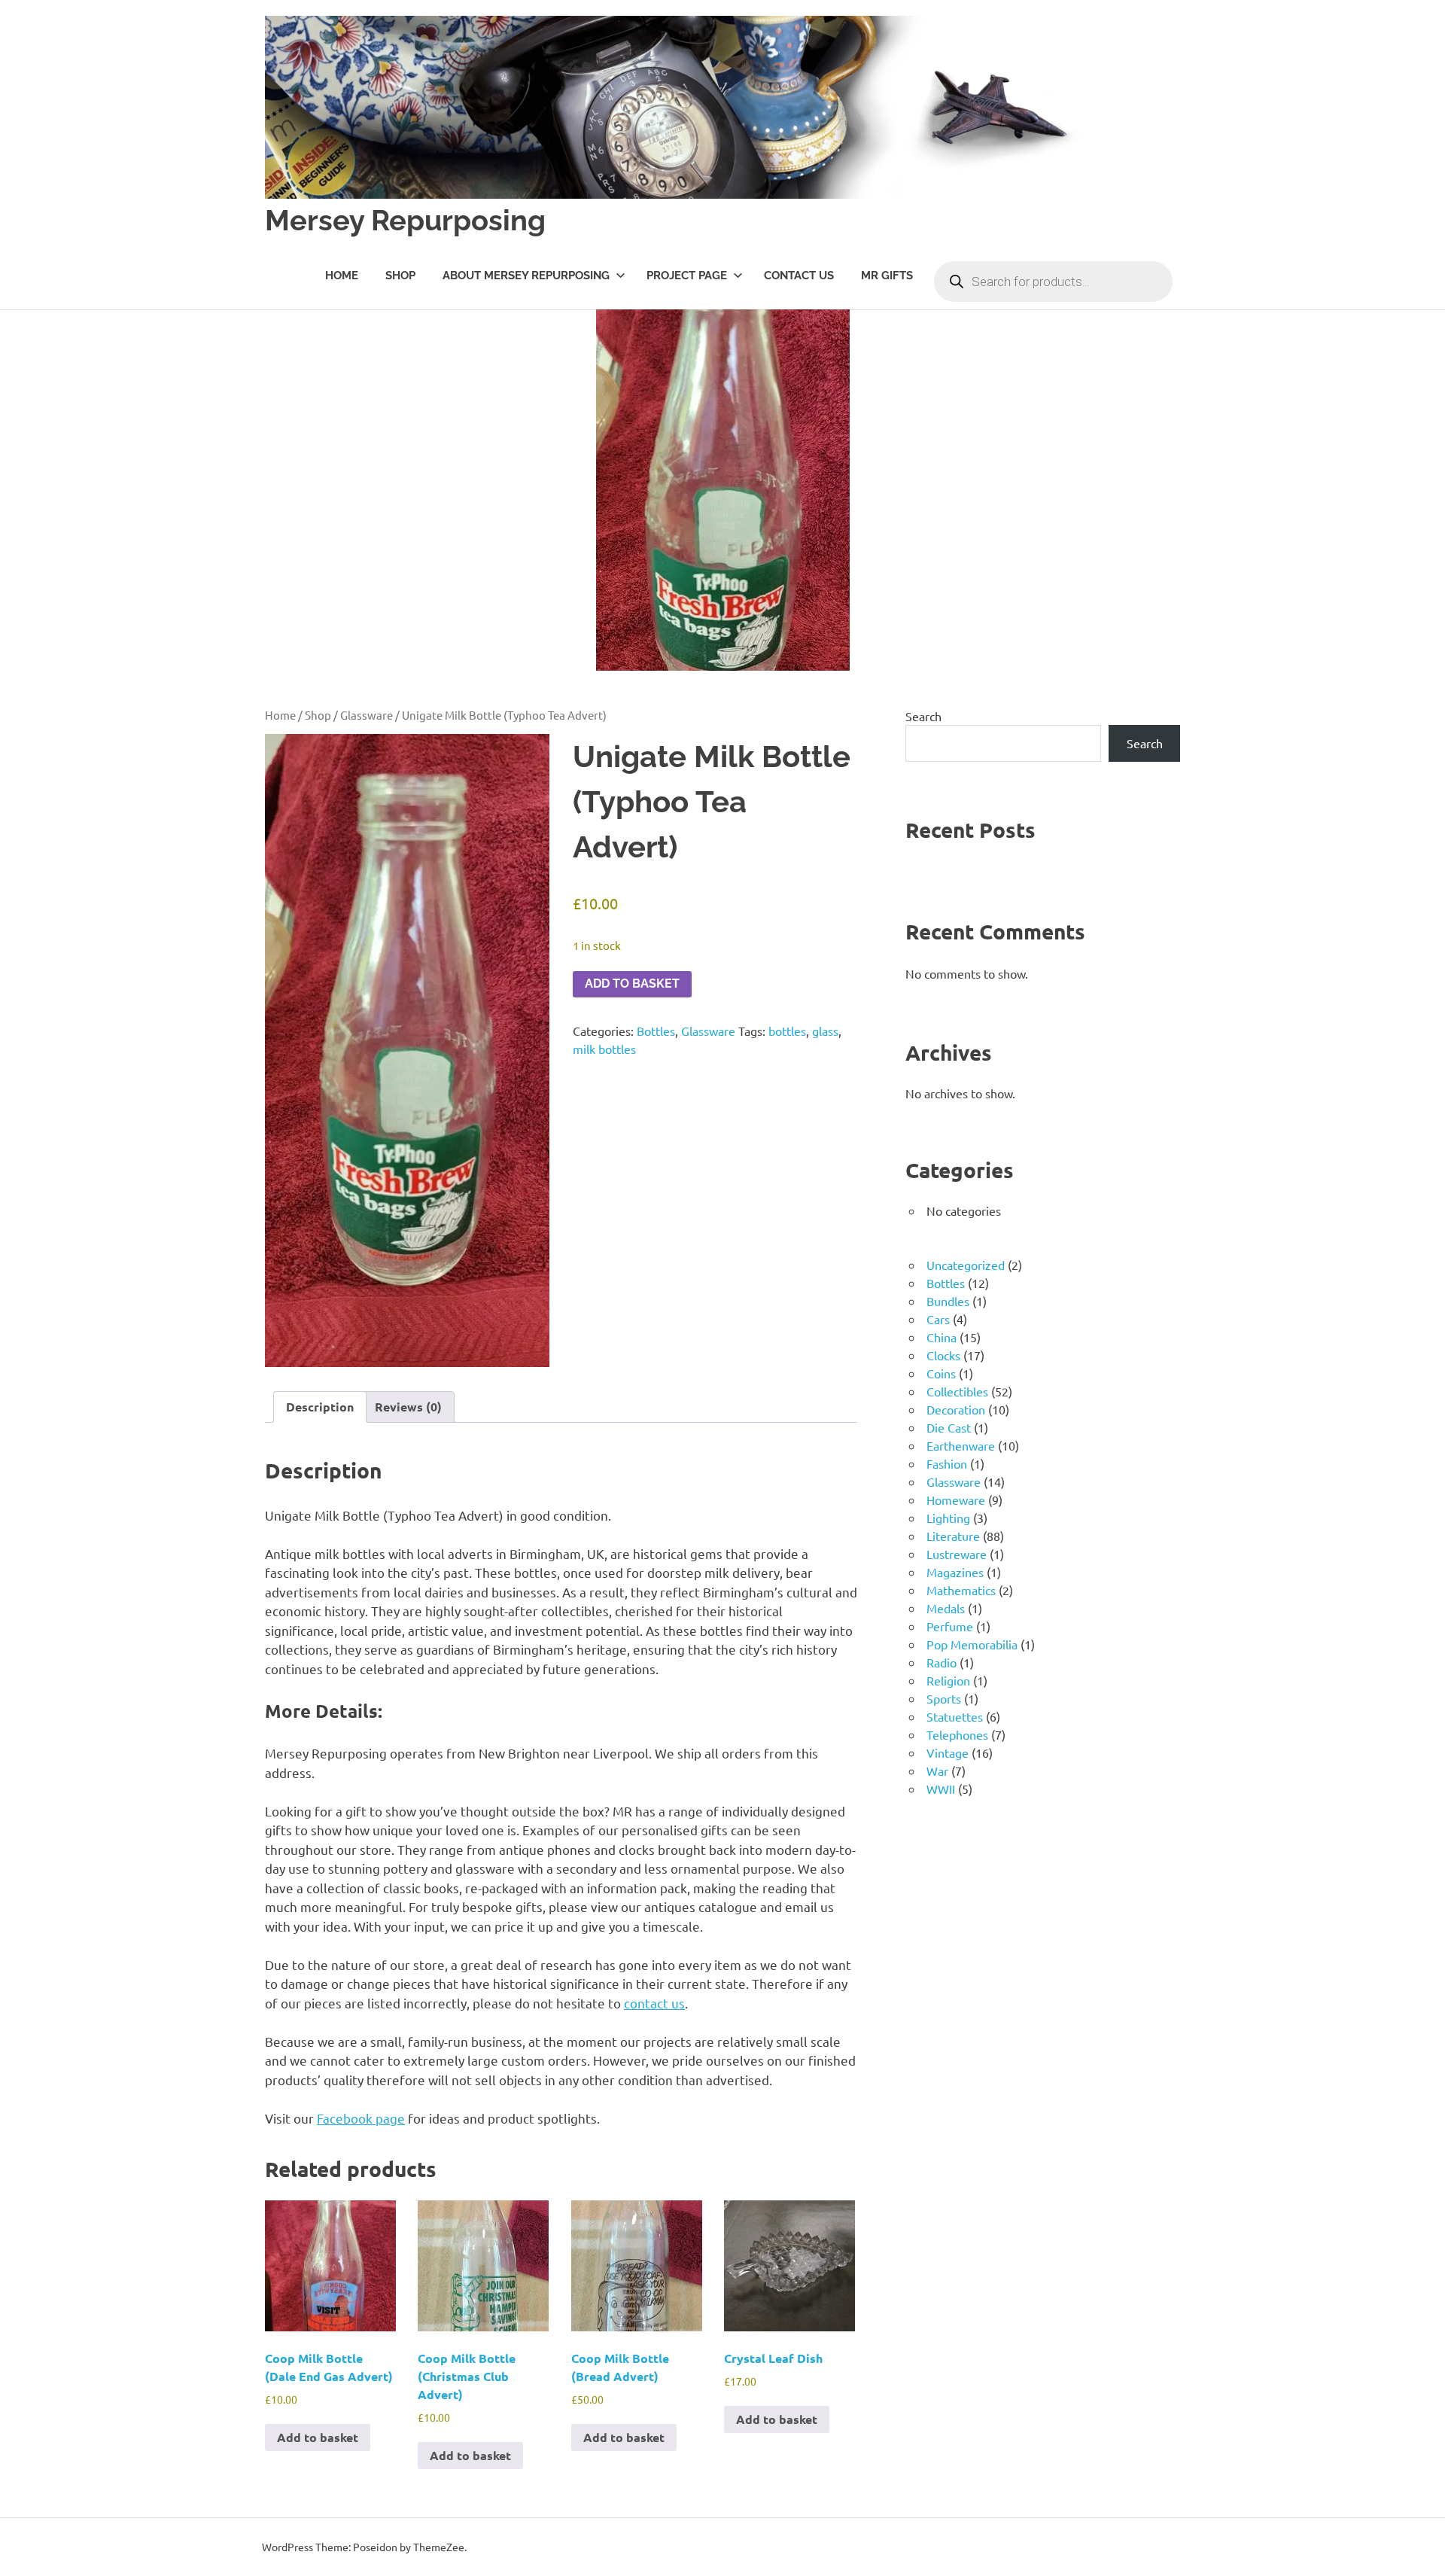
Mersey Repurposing (405, 220)
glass (825, 1031)
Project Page (687, 276)
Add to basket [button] (318, 2437)
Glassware (367, 715)
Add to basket (632, 984)
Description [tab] (320, 1407)
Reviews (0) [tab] (408, 1407)
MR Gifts (887, 276)
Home (342, 276)
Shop (400, 276)
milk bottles (604, 1049)
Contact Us (799, 276)
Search (923, 716)
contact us (654, 2003)
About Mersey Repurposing (526, 276)
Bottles (656, 1031)
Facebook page (361, 2118)
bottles (787, 1031)
